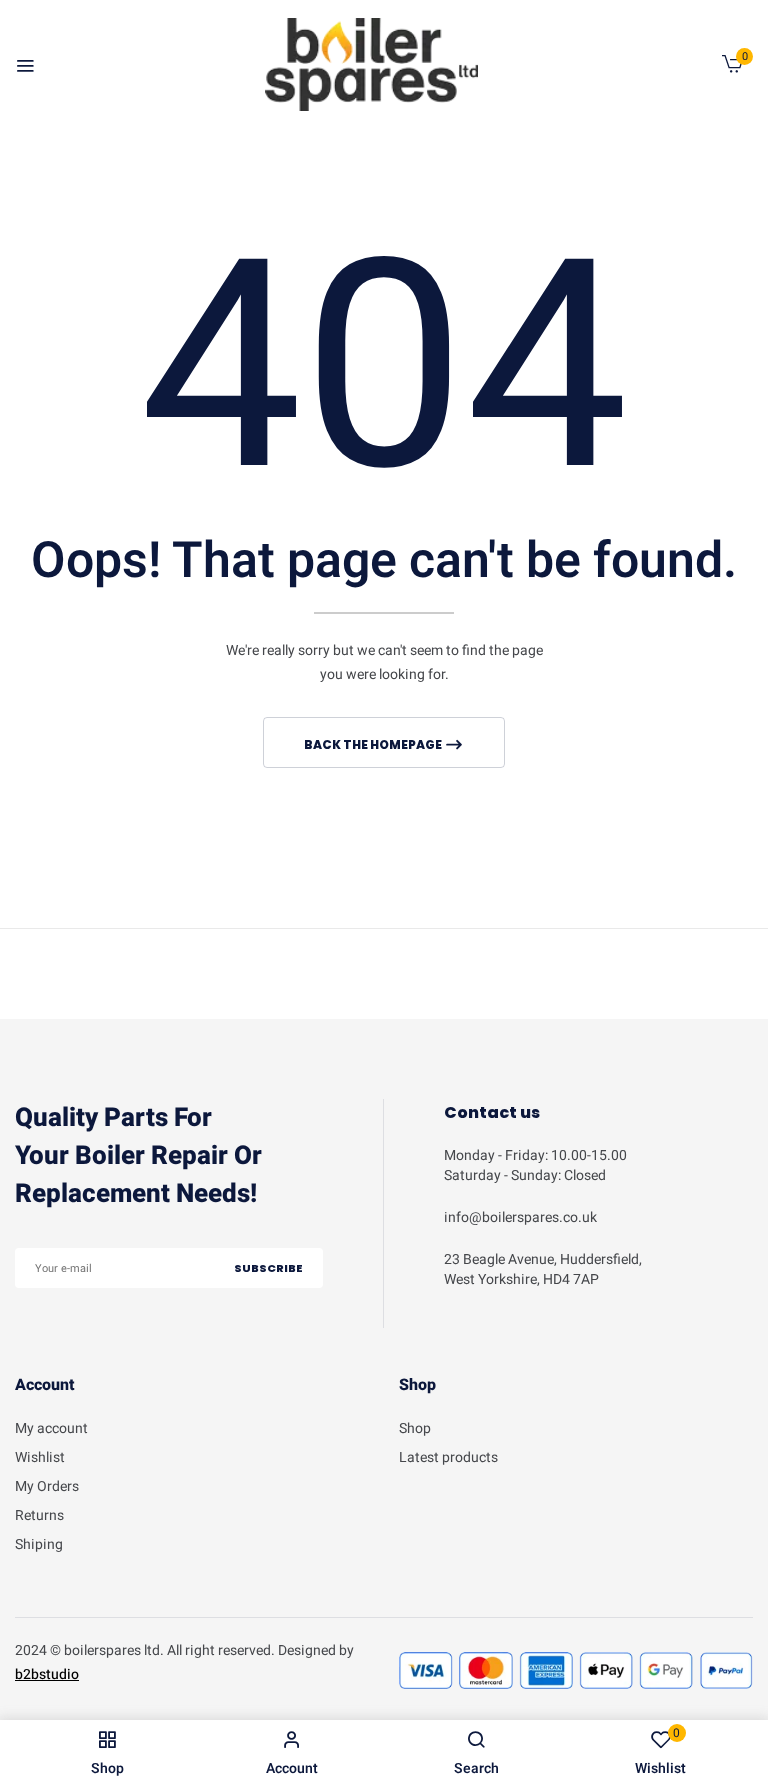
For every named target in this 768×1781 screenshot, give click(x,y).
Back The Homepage (374, 744)
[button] (732, 68)
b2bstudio (47, 1674)
